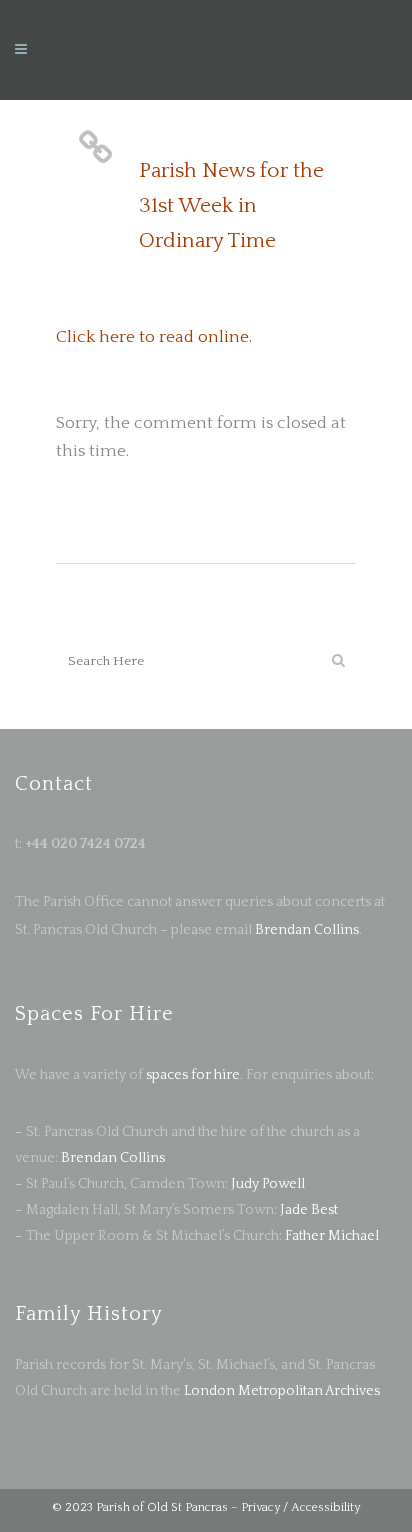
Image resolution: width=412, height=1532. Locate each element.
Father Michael (332, 1236)
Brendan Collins (305, 930)
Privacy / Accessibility (300, 1507)
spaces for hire (193, 1075)
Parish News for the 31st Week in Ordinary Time (231, 205)
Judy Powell (268, 1184)
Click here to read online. (154, 337)
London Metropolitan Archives (282, 1391)
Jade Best (309, 1210)
